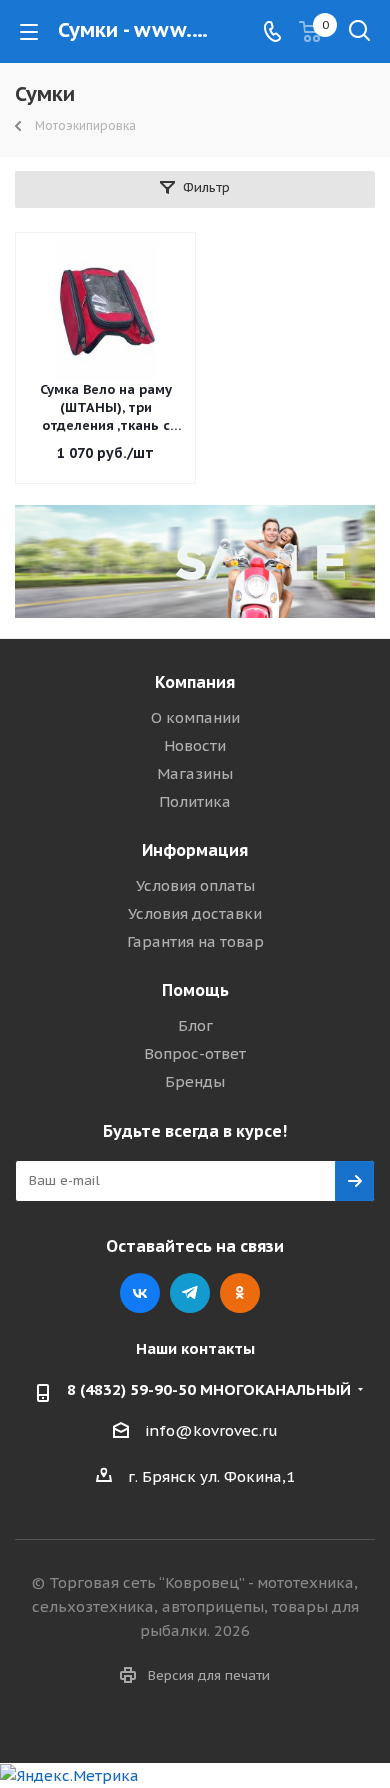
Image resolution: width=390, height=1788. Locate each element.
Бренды (195, 1081)
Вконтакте (140, 1293)
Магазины (195, 773)
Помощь (195, 990)
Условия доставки (195, 913)
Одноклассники (240, 1293)
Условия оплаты (195, 885)
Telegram (190, 1293)
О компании (195, 717)
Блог (195, 1025)
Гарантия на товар (195, 941)
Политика (195, 801)
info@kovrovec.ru (211, 1430)
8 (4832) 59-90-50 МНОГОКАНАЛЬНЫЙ (209, 1389)
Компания (195, 682)
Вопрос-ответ (195, 1053)
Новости (195, 745)
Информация (195, 850)
